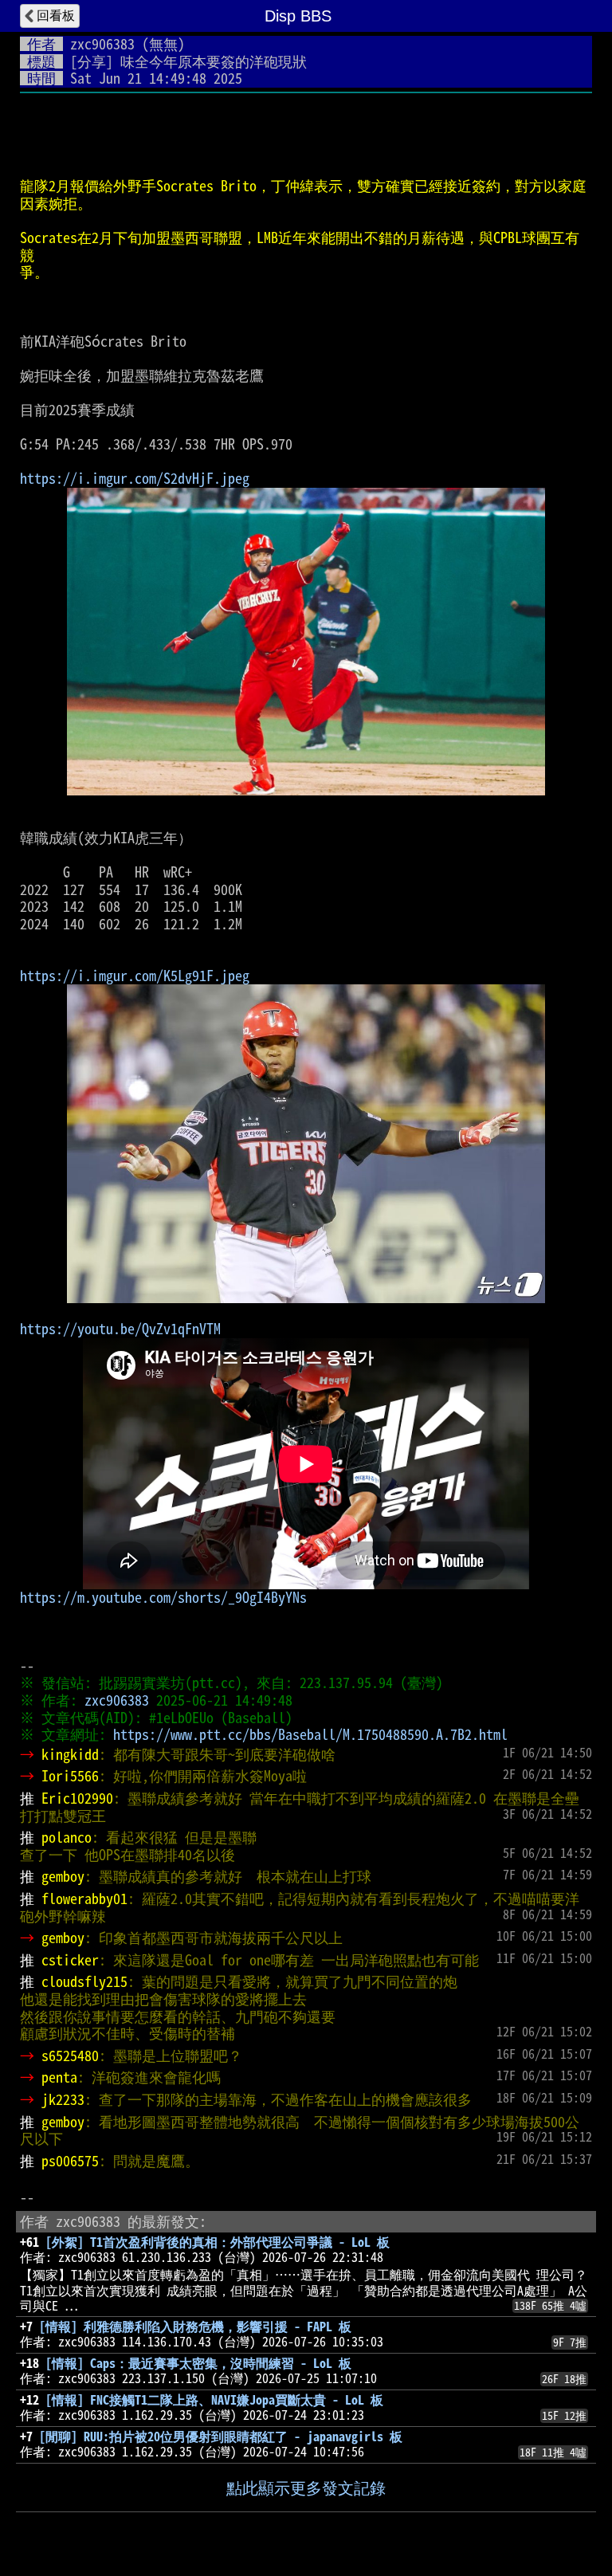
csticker (70, 1960)
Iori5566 (70, 1776)
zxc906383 (102, 44)
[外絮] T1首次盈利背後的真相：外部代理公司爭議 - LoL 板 (218, 2242)
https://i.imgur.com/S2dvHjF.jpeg (135, 478)
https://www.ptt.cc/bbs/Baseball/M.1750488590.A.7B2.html (310, 1734)
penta (59, 2077)
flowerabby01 (84, 1899)
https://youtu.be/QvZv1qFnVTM (120, 1329)
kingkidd (70, 1754)
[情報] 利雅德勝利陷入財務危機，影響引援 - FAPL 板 (195, 2327)
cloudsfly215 (84, 1981)
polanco (67, 1837)
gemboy (63, 1876)
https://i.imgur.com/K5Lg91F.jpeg (135, 976)
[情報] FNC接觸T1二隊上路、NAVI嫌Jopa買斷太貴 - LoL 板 (214, 2400)
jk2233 (63, 2099)
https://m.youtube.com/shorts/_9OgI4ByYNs (163, 1597)
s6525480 (70, 2056)
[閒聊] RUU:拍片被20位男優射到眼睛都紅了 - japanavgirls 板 (221, 2437)
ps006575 (70, 2161)
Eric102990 (77, 1798)
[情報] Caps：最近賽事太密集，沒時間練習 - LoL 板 (198, 2363)
